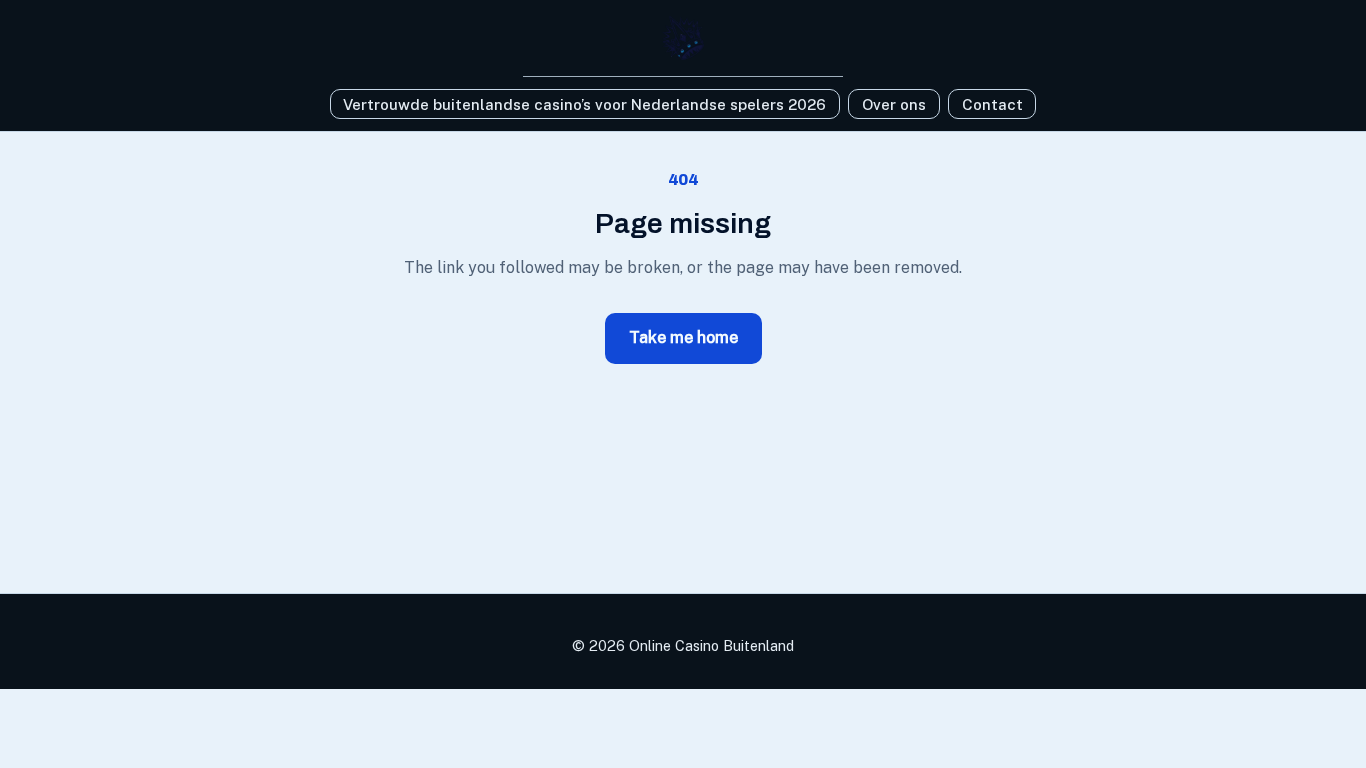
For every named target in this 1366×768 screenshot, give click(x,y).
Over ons (894, 104)
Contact (992, 104)
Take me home (683, 337)
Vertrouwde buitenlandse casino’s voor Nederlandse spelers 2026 (584, 104)
